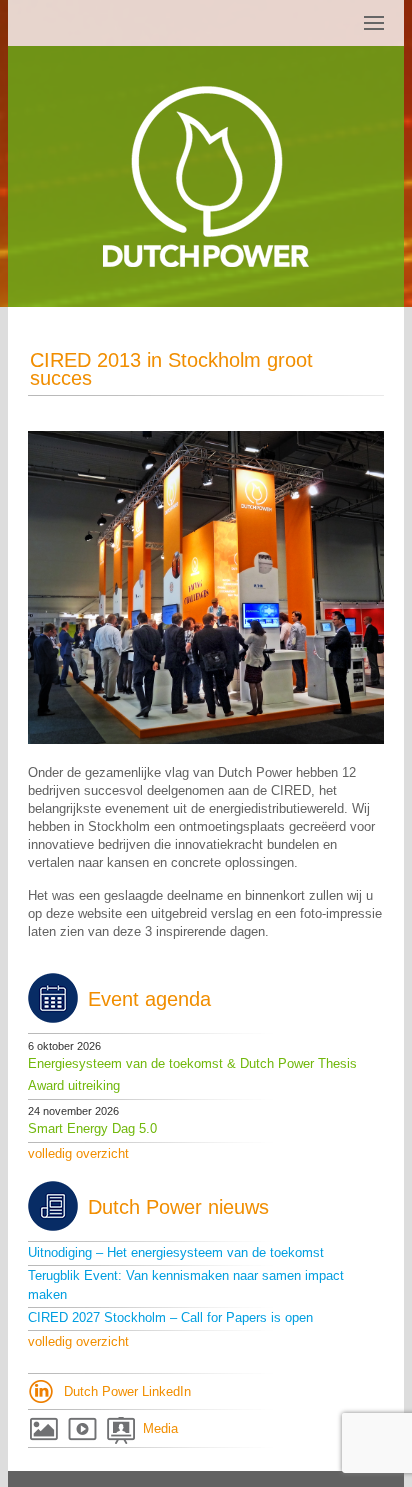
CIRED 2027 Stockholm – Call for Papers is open (170, 1317)
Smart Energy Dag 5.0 (92, 1128)
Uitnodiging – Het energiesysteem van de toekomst (176, 1252)
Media (160, 1428)
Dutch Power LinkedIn (127, 1391)
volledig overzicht (78, 1153)
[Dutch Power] (206, 176)
